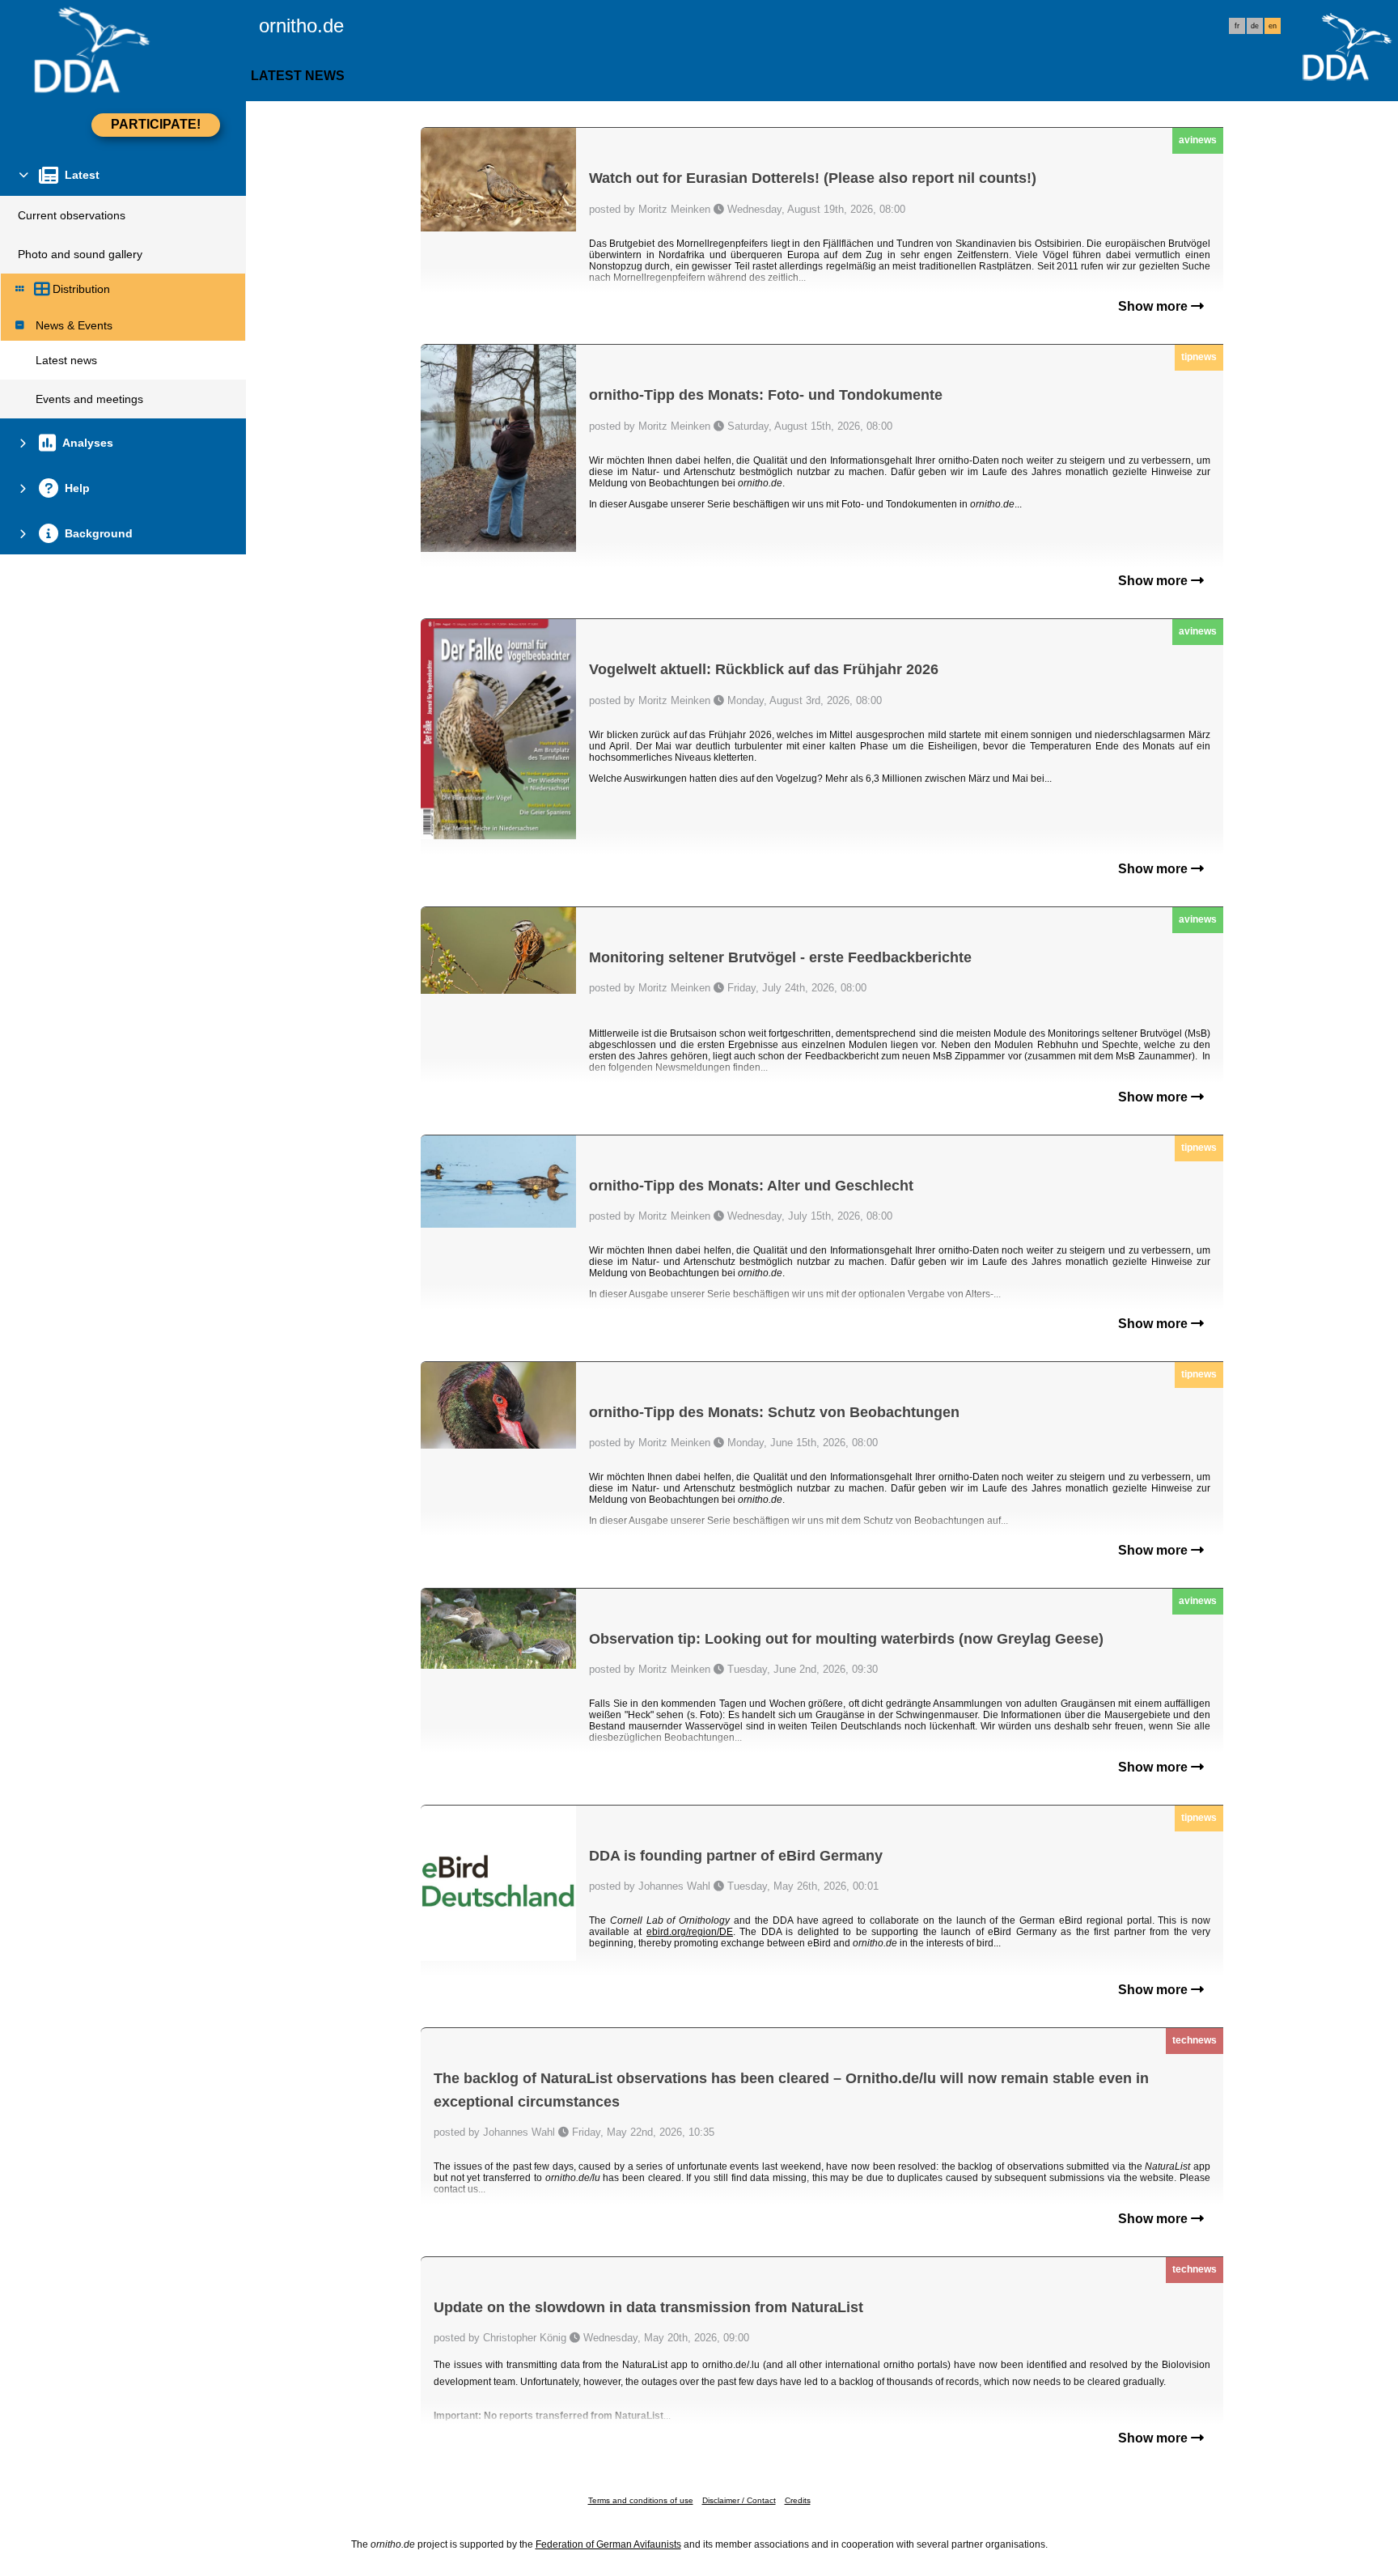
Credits (798, 2500)
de (1255, 26)
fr (1237, 26)
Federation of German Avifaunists (608, 2544)
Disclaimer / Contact (739, 2500)
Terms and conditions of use (641, 2500)
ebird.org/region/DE (690, 1932)
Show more (1154, 306)
